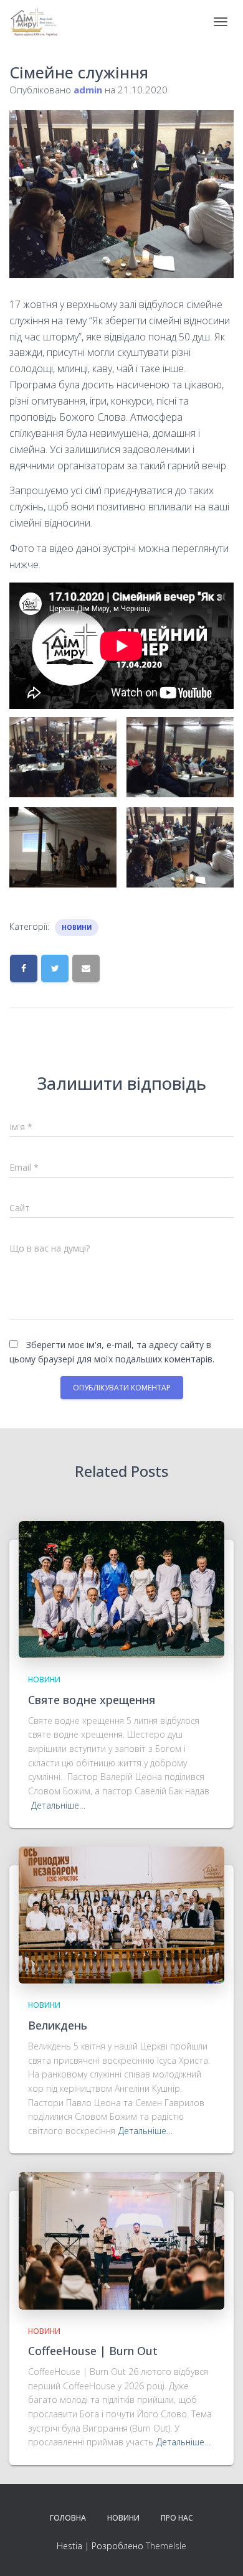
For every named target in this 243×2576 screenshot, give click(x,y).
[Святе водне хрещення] (121, 1589)
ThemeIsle (166, 2546)
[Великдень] (121, 1914)
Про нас (177, 2518)
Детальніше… (58, 1805)
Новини (77, 927)
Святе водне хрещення (92, 1700)
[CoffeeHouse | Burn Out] (121, 2240)
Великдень (58, 2025)
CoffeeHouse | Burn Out (93, 2351)
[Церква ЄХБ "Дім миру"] (39, 22)
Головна (68, 2518)
